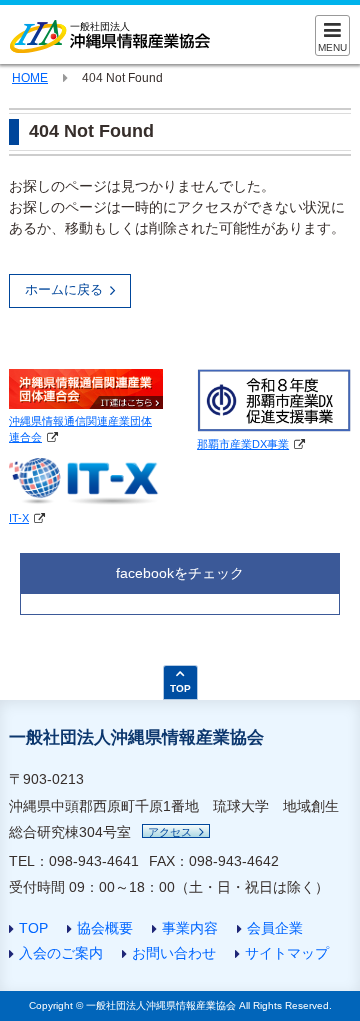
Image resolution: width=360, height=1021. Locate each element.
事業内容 (190, 928)
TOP (33, 928)
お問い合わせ (174, 953)
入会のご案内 (61, 953)
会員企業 (275, 928)
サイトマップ (287, 953)
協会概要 (105, 928)
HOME (30, 78)
